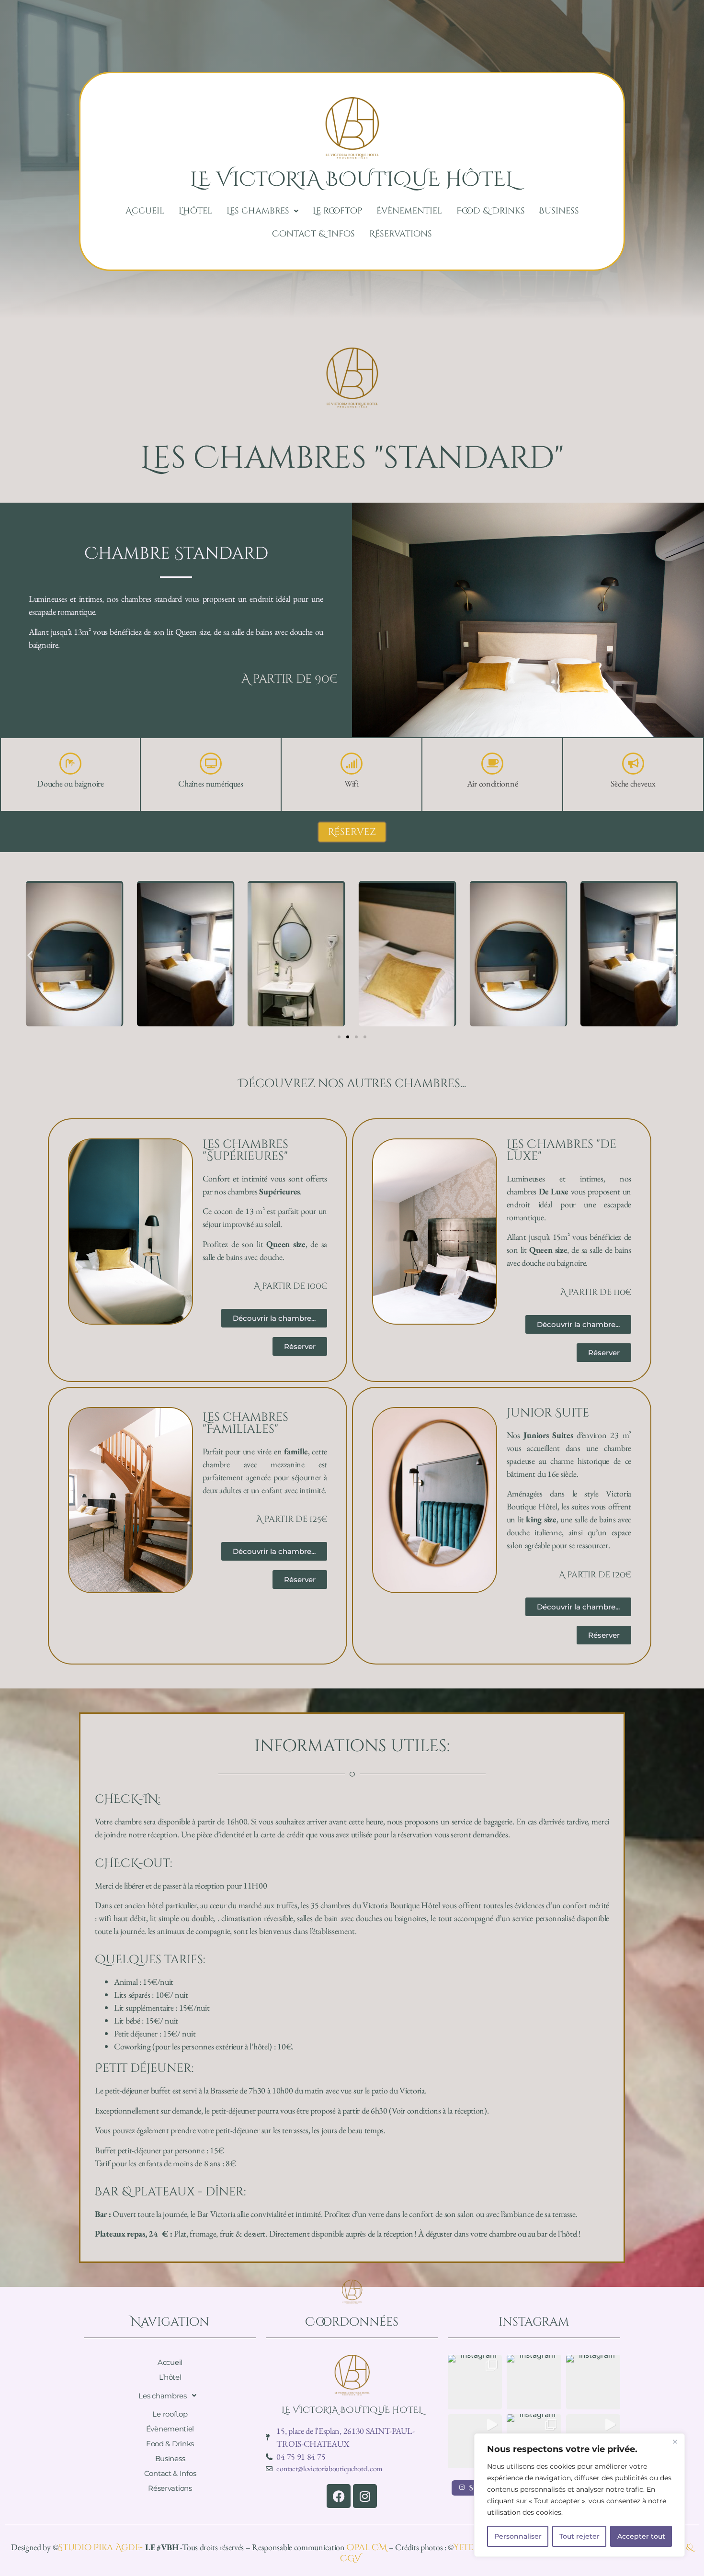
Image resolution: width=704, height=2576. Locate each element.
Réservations (401, 234)
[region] (579, 2495)
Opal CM (368, 2548)
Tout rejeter (579, 2536)
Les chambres (258, 211)
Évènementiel (409, 211)
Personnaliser (518, 2536)
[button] (262, 211)
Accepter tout (641, 2536)
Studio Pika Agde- (102, 2548)
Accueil (145, 211)
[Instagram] (365, 2496)
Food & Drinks (491, 211)
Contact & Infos (313, 234)
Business (559, 211)
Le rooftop (337, 211)
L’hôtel (195, 211)
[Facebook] (339, 2496)
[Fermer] (675, 2441)
